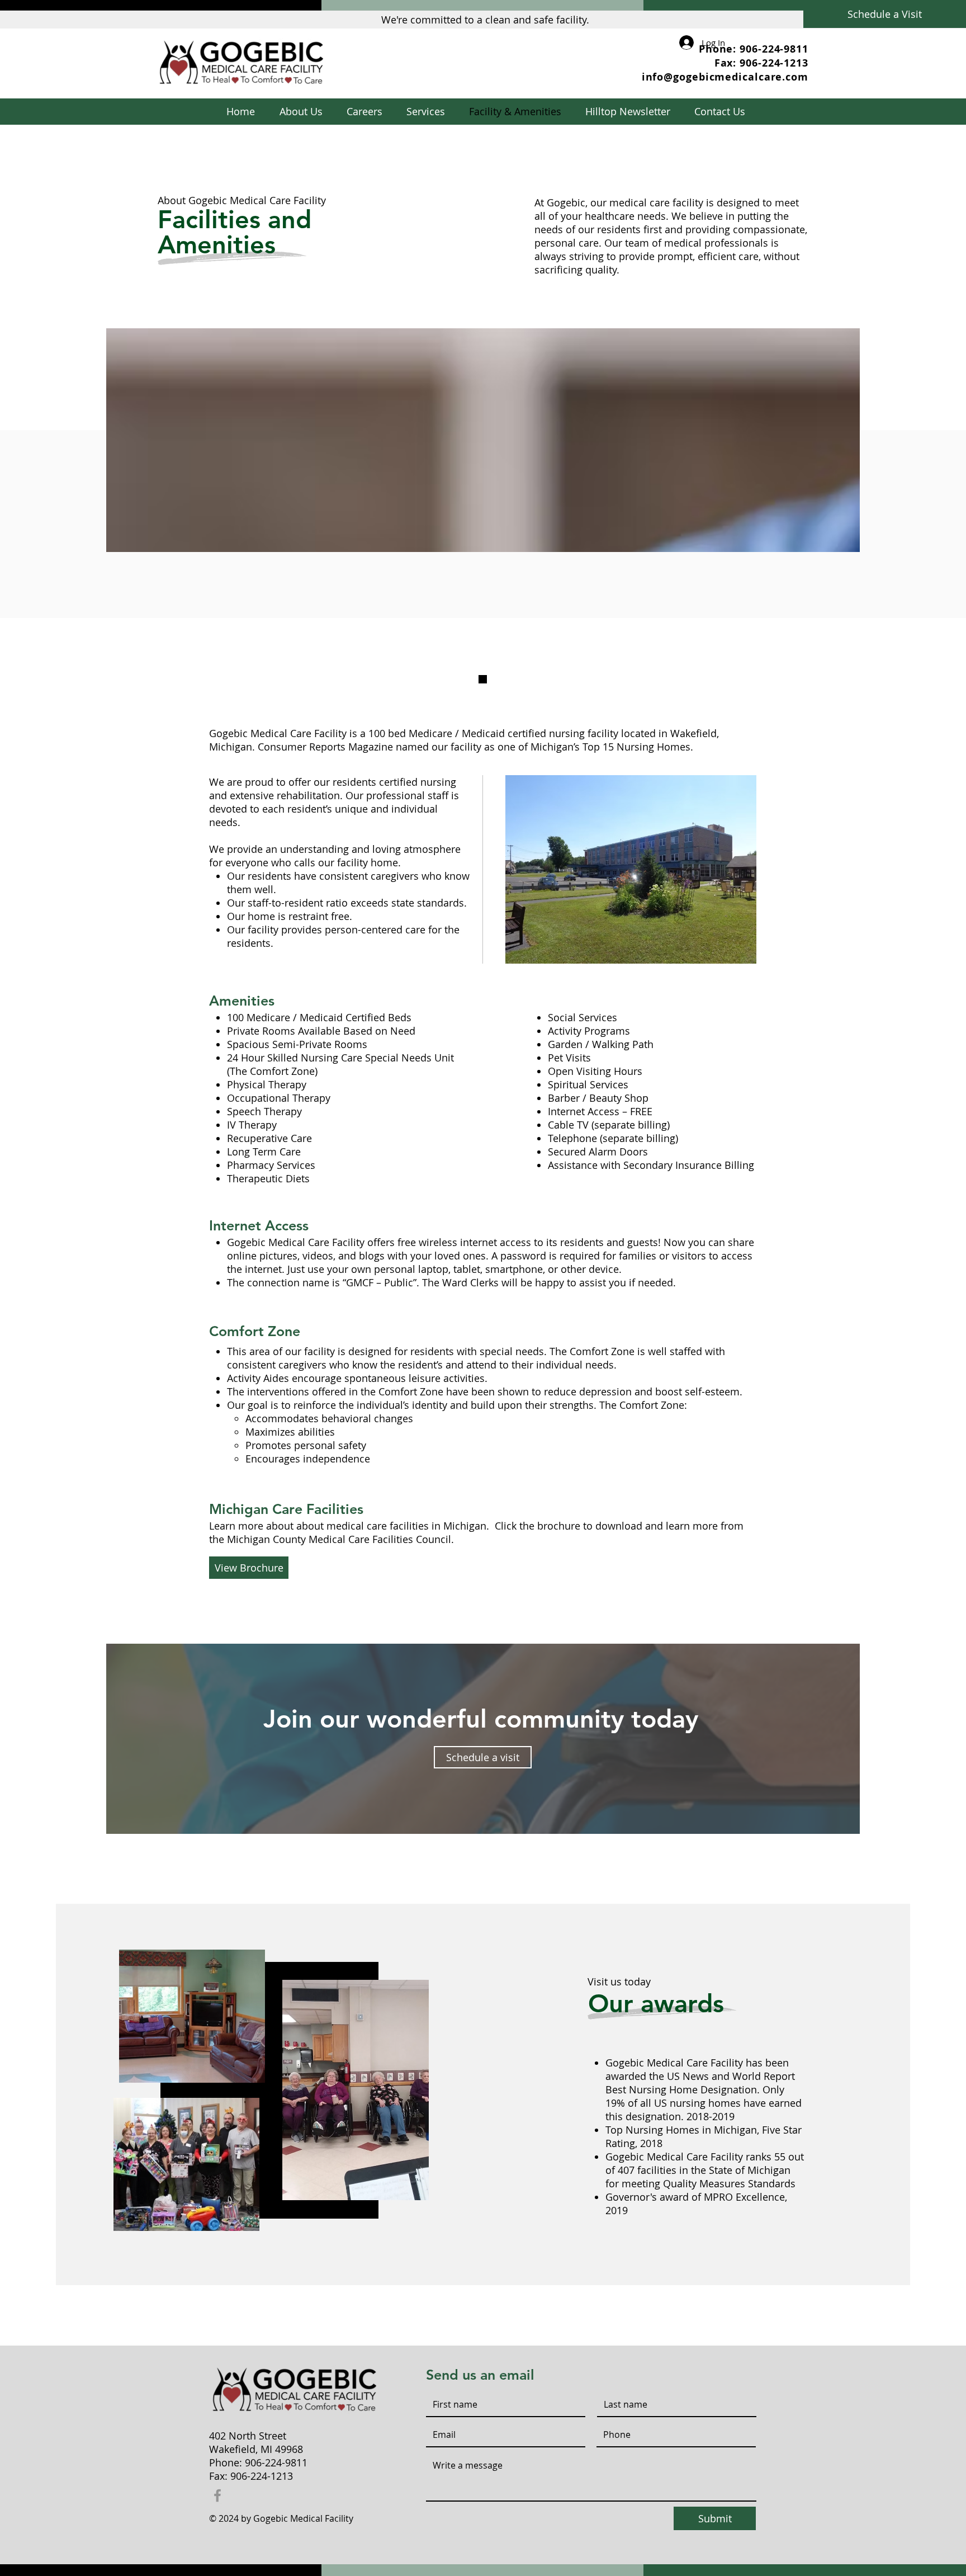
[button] (425, 112)
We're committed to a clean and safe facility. (485, 20)
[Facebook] (217, 2495)
